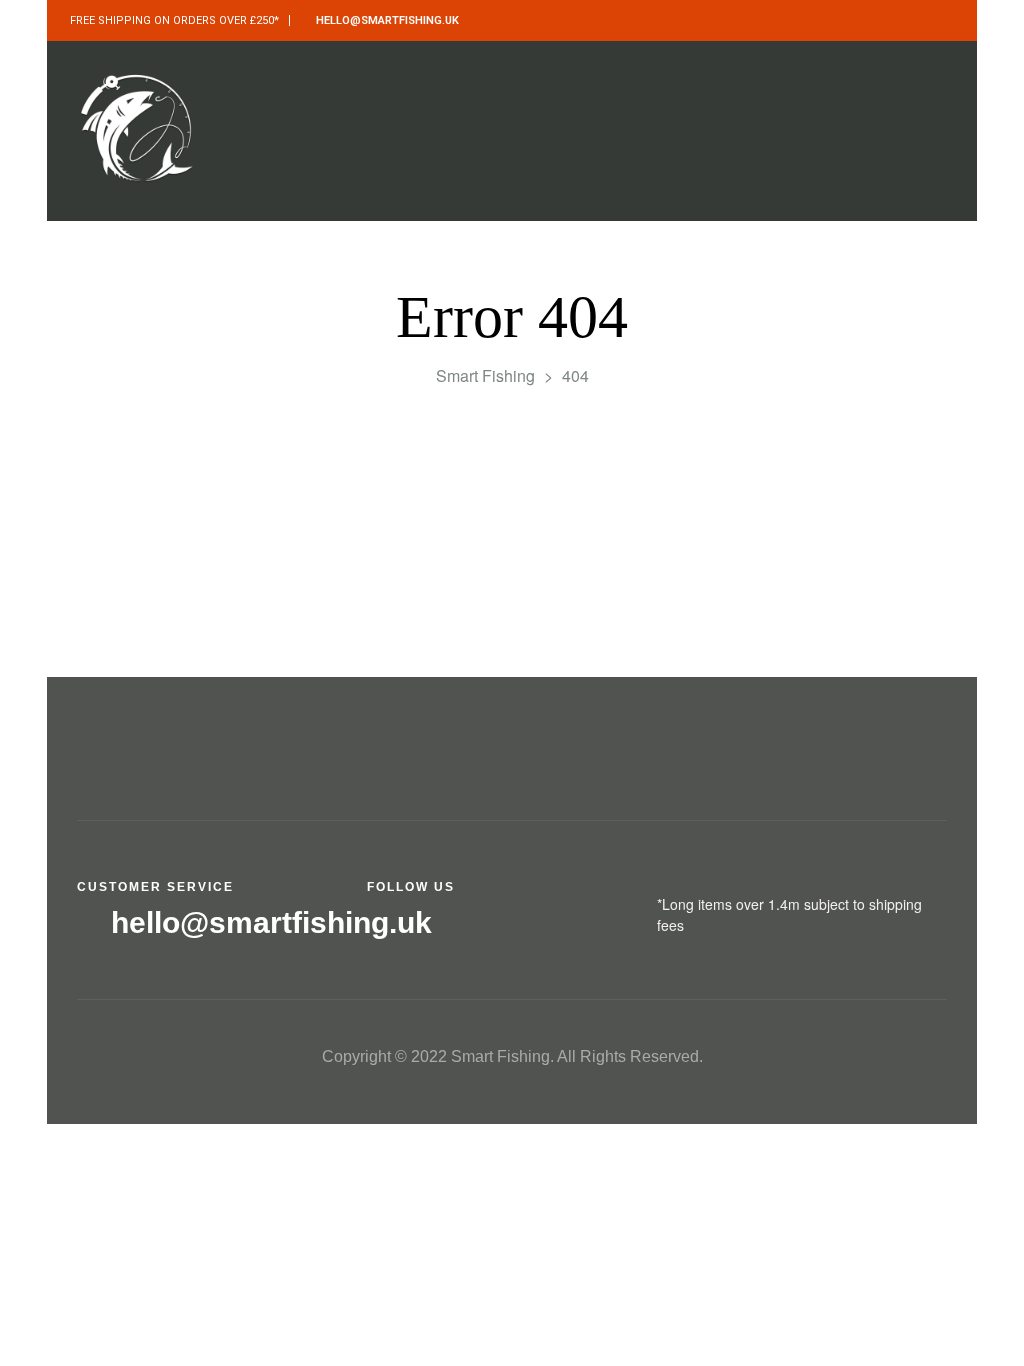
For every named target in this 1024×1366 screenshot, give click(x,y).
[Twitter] (419, 928)
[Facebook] (374, 928)
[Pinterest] (554, 928)
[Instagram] (464, 928)
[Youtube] (509, 928)
